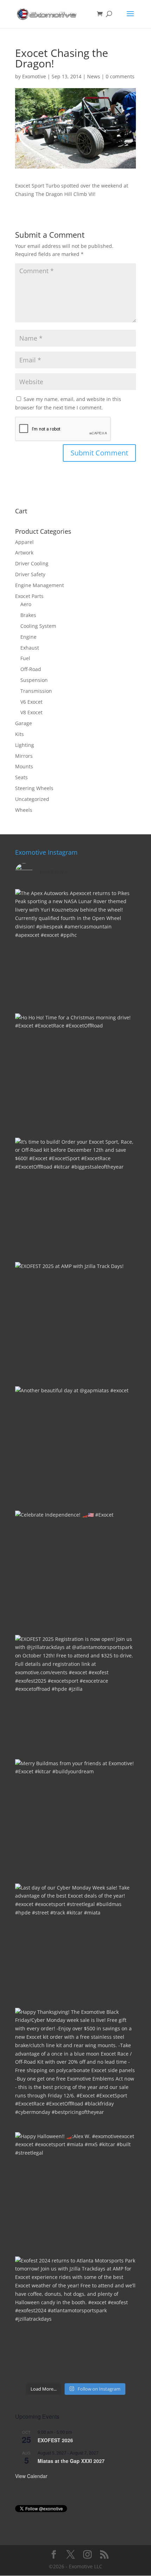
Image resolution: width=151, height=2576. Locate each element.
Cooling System (38, 626)
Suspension (34, 680)
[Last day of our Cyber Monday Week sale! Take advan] (75, 1944)
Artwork (24, 553)
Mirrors (24, 756)
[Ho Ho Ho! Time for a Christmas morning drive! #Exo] (75, 1074)
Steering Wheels (34, 788)
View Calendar (31, 2476)
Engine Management (40, 585)
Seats (21, 777)
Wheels (24, 810)
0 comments (120, 76)
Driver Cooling (32, 563)
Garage (24, 723)
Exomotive (34, 76)
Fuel (25, 658)
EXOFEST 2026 (55, 2440)
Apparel (24, 542)
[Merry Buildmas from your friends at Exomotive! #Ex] (75, 1820)
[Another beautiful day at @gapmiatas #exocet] (75, 1447)
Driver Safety (30, 574)
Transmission (36, 691)
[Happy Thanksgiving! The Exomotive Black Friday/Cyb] (75, 2068)
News (94, 76)
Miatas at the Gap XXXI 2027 (71, 2461)
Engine (28, 637)
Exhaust (30, 648)
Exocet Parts (29, 596)
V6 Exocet (31, 702)
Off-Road (31, 669)
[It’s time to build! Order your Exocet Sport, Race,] (75, 1198)
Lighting (25, 745)
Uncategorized (32, 799)
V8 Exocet (31, 712)
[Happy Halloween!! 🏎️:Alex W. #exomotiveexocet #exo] (75, 2193)
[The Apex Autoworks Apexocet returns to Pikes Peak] (75, 949)
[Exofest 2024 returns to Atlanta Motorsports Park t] (75, 2317)
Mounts (24, 766)
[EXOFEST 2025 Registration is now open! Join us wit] (75, 1695)
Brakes (28, 615)
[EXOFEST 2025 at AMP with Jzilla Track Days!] (75, 1322)
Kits (19, 734)
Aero (26, 604)
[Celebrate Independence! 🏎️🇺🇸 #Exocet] (75, 1571)
